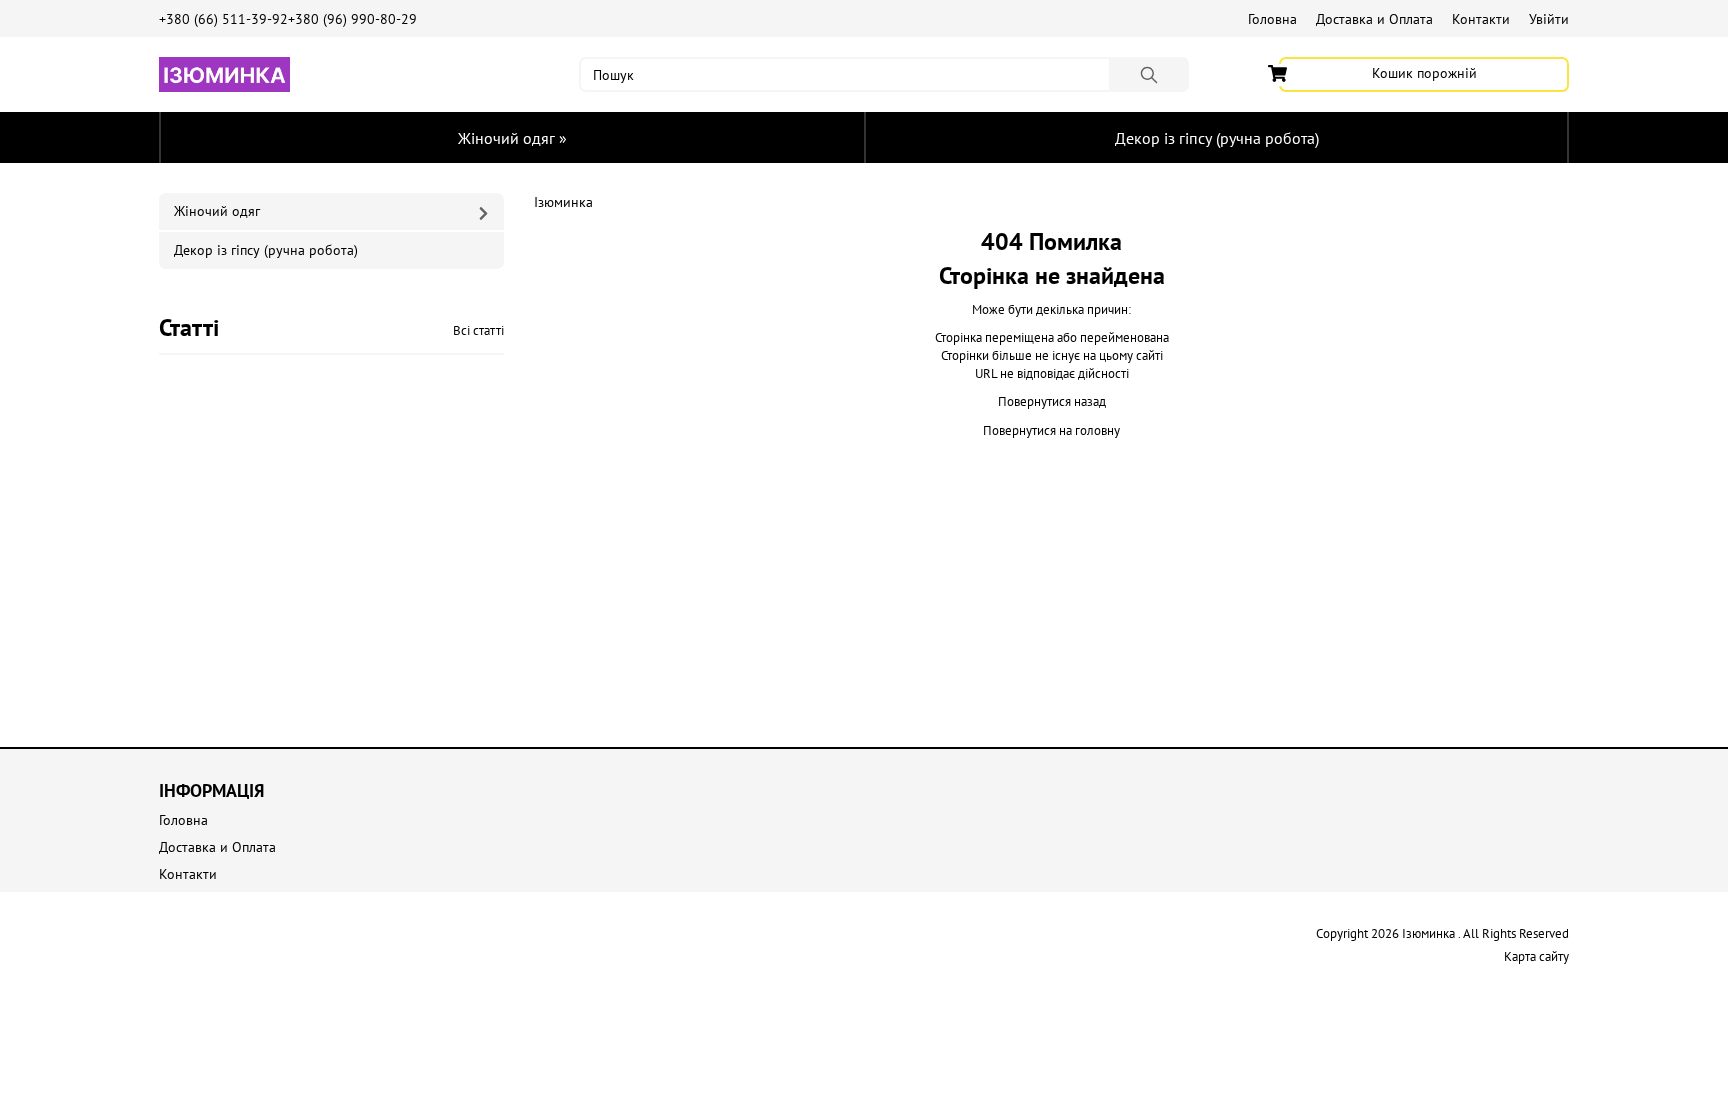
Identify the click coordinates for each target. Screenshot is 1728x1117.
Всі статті (478, 330)
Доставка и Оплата (1374, 19)
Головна (1272, 19)
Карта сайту (1536, 956)
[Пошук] (1149, 74)
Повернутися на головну (1051, 430)
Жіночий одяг (512, 138)
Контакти (1481, 19)
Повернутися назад (1052, 401)
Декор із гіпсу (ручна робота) (1217, 138)
